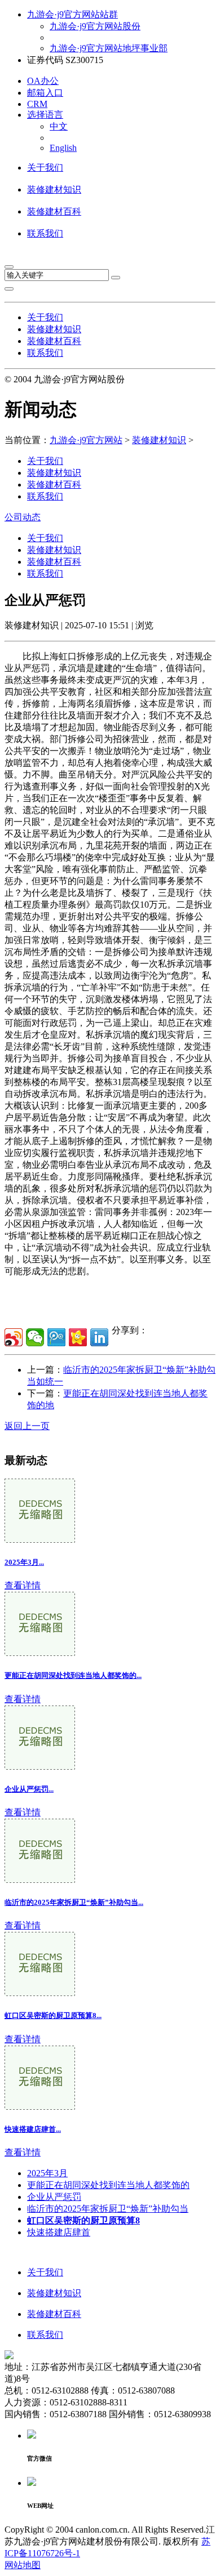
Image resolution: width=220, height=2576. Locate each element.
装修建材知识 (54, 189)
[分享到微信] (35, 1337)
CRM (37, 104)
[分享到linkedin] (99, 1337)
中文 (59, 126)
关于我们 (45, 168)
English (63, 148)
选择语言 (45, 115)
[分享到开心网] (78, 1337)
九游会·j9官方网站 (86, 440)
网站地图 (23, 2565)
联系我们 (45, 233)
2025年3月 (47, 2173)
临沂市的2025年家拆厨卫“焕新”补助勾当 (108, 2209)
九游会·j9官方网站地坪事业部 (109, 48)
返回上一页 (27, 1426)
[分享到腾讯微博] (56, 1337)
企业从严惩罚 (54, 2197)
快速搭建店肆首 (59, 2232)
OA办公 (43, 81)
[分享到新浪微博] (14, 1337)
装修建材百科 (54, 211)
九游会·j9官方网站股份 (95, 26)
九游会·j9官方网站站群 (72, 14)
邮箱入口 (45, 93)
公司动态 (23, 517)
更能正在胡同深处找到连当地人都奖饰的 (108, 2185)
